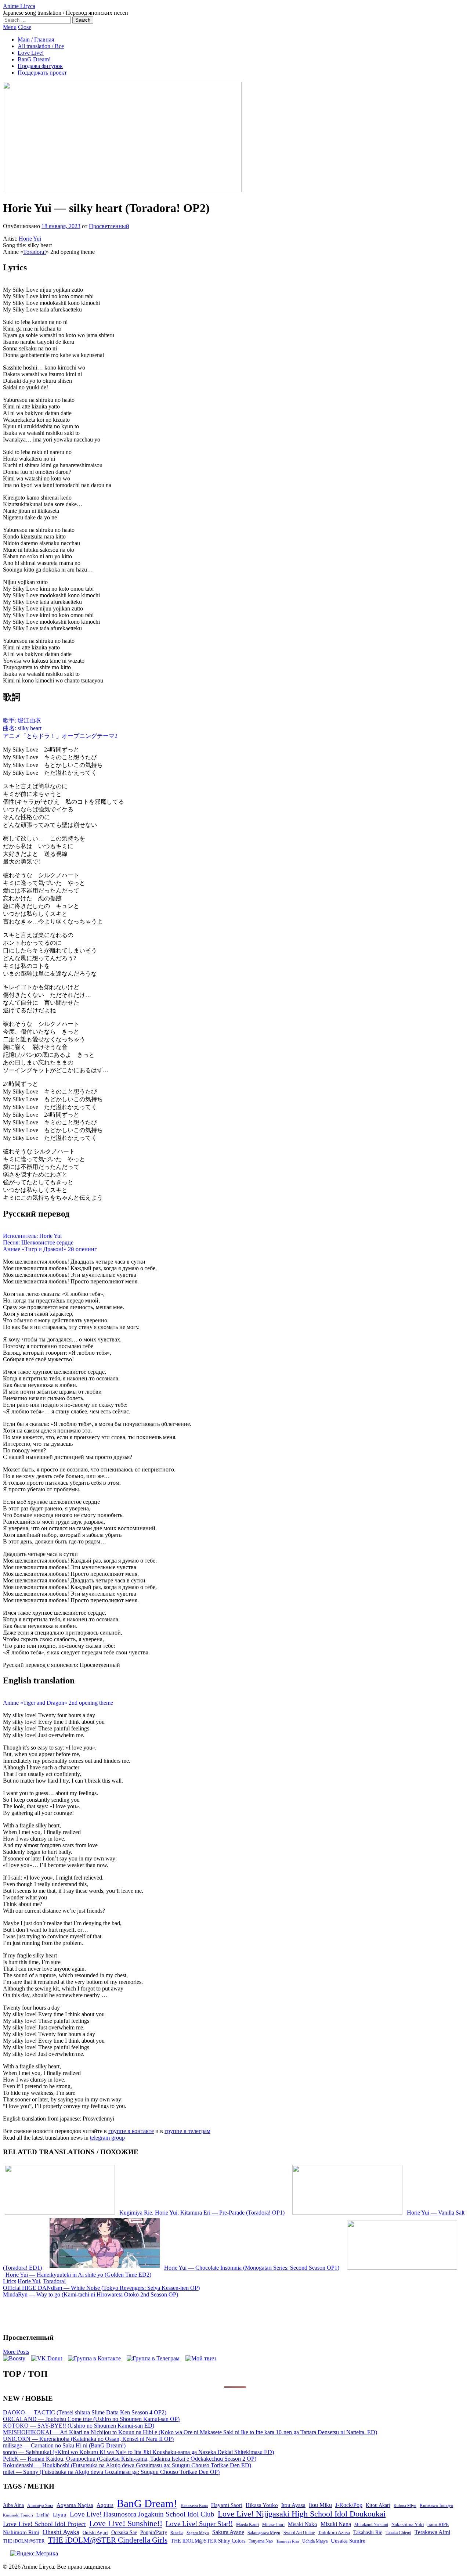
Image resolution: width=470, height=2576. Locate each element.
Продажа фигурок (40, 66)
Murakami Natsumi (371, 2525)
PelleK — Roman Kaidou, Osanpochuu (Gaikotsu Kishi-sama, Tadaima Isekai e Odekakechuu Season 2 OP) (130, 2459)
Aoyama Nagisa (75, 2505)
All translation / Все (41, 46)
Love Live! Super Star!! (199, 2524)
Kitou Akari (378, 2505)
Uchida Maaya (315, 2541)
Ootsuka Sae (124, 2532)
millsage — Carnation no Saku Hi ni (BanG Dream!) (64, 2445)
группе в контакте (131, 2131)
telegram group (107, 2138)
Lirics (10, 2281)
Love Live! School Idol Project (44, 2524)
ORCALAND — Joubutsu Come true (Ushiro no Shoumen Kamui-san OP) (91, 2419)
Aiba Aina (13, 2505)
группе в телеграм (187, 2131)
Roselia (177, 2533)
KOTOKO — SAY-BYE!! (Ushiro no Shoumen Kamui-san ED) (79, 2426)
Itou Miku (320, 2505)
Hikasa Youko (262, 2505)
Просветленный (109, 226)
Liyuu (60, 2514)
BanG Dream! (34, 59)
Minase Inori (273, 2525)
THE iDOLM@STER (24, 2541)
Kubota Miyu (405, 2505)
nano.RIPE (438, 2525)
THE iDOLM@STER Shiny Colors (208, 2541)
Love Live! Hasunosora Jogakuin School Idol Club (142, 2514)
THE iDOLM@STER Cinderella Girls (108, 2540)
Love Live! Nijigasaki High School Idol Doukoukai (302, 2514)
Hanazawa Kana (194, 2506)
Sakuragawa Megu (264, 2533)
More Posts (16, 2352)
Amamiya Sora (40, 2505)
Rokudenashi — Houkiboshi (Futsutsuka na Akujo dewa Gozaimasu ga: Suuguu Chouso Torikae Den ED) (127, 2465)
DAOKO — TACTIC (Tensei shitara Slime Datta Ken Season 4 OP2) (85, 2412)
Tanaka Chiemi (398, 2533)
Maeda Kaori (247, 2525)
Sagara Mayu (198, 2533)
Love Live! (31, 53)
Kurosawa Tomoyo (436, 2505)
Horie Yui (30, 239)
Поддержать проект (42, 73)
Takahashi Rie (368, 2532)
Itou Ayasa (293, 2505)
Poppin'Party (154, 2532)
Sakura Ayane (228, 2532)
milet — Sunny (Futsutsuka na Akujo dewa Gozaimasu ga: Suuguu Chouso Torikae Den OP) (111, 2472)
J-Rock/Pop (349, 2505)
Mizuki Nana (336, 2524)
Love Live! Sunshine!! (126, 2523)
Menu (10, 27)
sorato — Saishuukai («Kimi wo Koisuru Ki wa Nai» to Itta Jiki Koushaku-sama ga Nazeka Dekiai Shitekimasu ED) (138, 2452)
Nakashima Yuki (408, 2525)
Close (25, 27)
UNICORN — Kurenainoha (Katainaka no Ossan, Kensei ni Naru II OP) (88, 2439)
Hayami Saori (227, 2505)
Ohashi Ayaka (61, 2532)
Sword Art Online (299, 2533)
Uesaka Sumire (348, 2541)
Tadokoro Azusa (334, 2533)
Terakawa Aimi (432, 2532)
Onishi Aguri (95, 2532)
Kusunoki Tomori (18, 2515)
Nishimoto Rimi (21, 2532)
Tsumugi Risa (288, 2541)
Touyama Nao (261, 2541)
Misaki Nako (303, 2524)
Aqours (105, 2505)
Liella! (43, 2515)
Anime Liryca (19, 6)
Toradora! (35, 252)
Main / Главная (36, 39)
